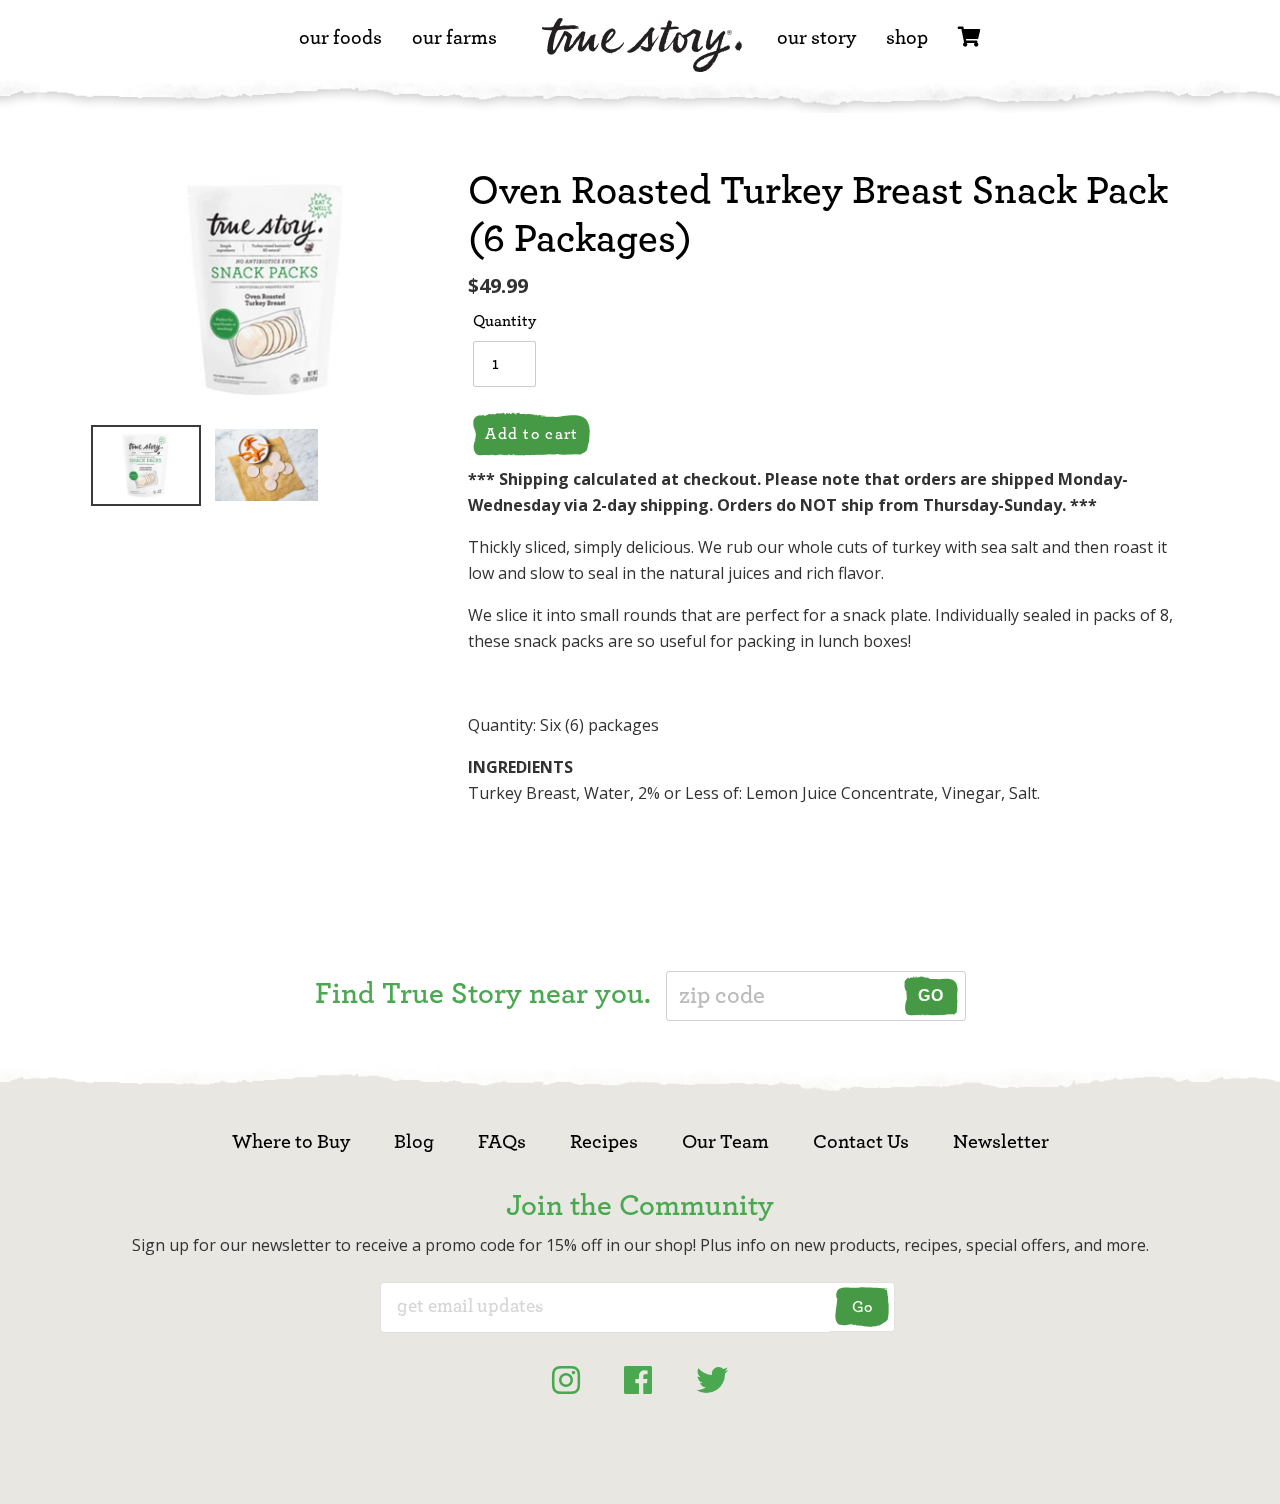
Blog (414, 1142)
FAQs (502, 1142)
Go (931, 995)
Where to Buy (291, 1142)
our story (816, 38)
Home (642, 53)
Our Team (725, 1142)
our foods (340, 38)
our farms (454, 38)
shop (907, 38)
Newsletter (1001, 1142)
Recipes (604, 1142)
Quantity (504, 321)
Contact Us (861, 1142)
